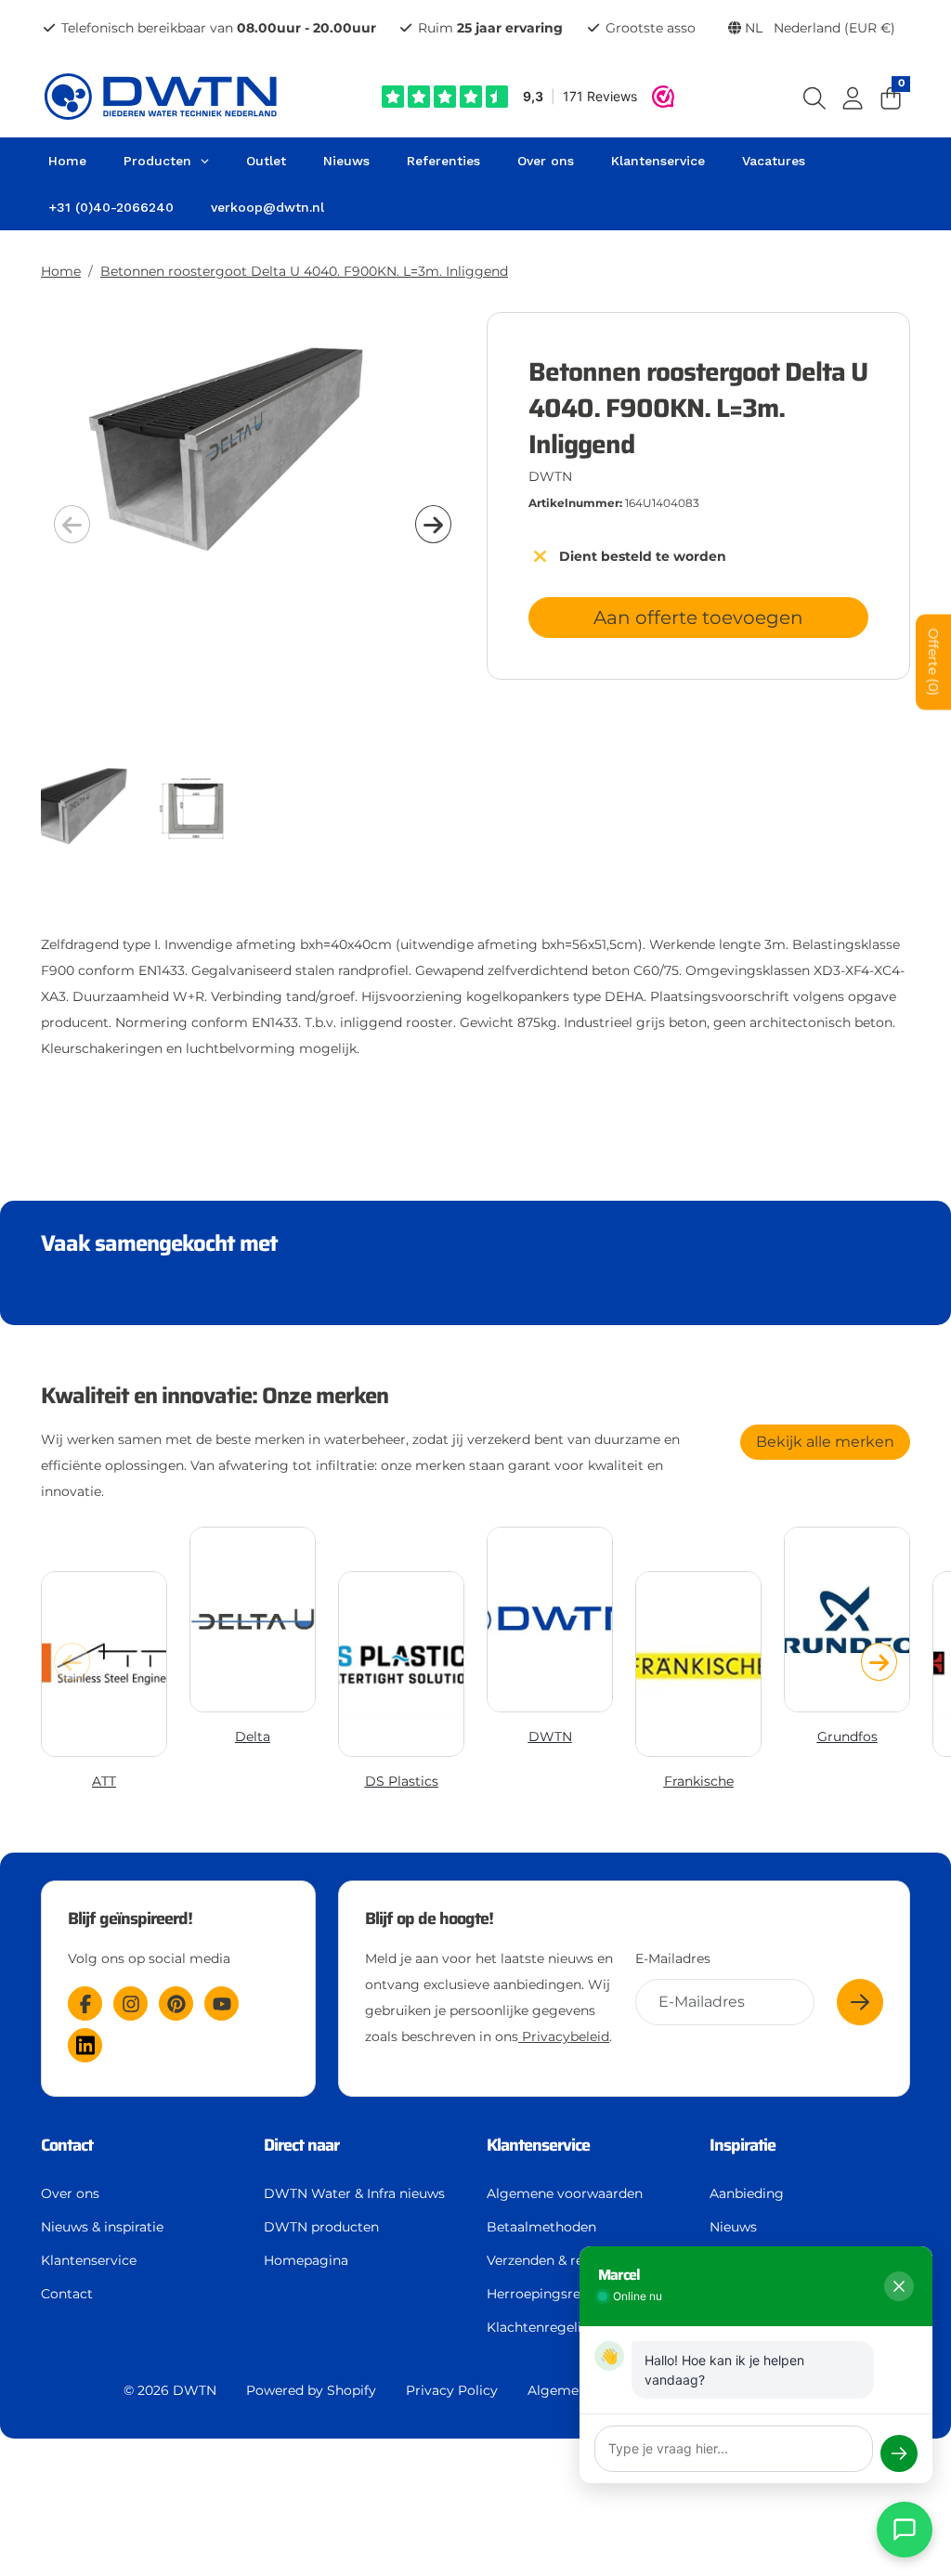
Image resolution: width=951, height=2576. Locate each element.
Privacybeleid (564, 2036)
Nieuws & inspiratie (102, 2227)
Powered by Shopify (311, 2390)
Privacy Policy (452, 2390)
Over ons (70, 2193)
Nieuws (733, 2227)
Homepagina (306, 2260)
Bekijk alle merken (825, 1442)
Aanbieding (747, 2193)
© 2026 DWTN (170, 2390)
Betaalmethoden (541, 2227)
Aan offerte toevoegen (698, 618)
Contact (67, 2294)
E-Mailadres (673, 1958)
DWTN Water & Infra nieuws (354, 2193)
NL (818, 28)
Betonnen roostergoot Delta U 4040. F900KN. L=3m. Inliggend (304, 271)
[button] (433, 524)
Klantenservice (89, 2260)
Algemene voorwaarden (565, 2193)
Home (61, 271)
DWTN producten (321, 2227)
